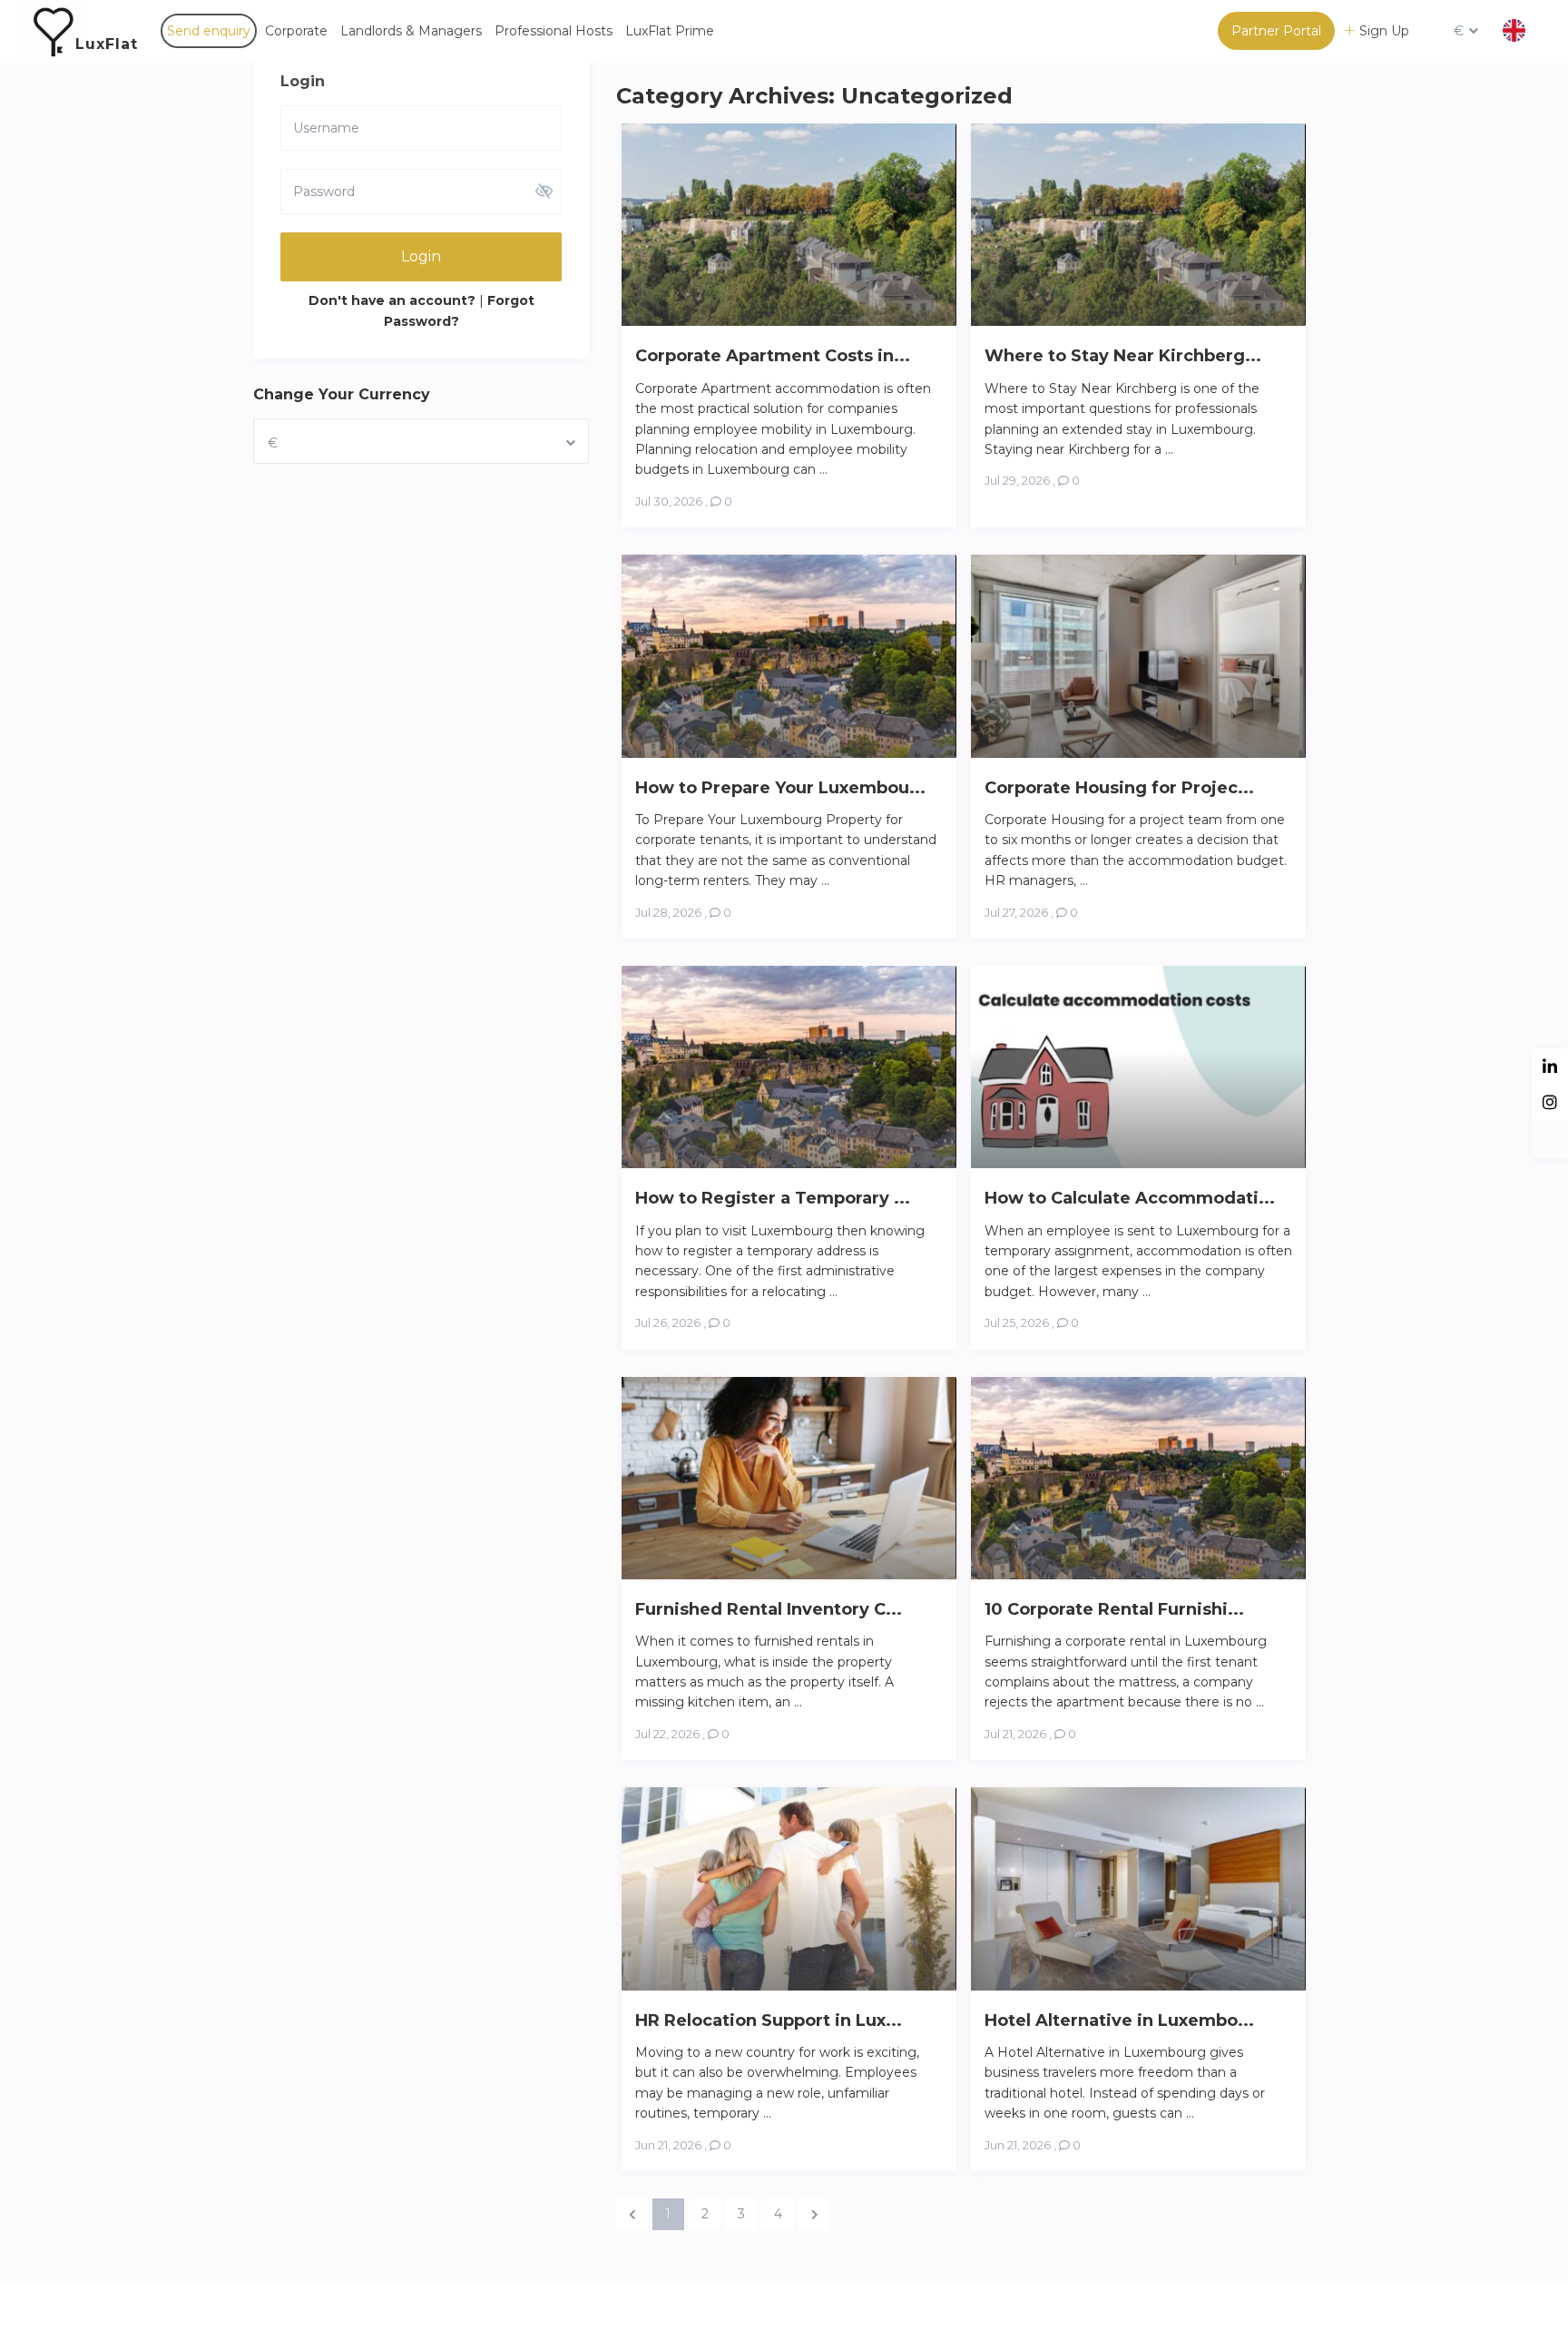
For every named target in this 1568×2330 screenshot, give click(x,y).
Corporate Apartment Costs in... (773, 356)
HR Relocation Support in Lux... (769, 2020)
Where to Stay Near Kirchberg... (1123, 356)
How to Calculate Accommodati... (1130, 1198)
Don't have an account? (392, 300)
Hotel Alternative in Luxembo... (1119, 2020)
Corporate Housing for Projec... (1119, 788)
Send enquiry (209, 31)
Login (421, 256)
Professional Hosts (554, 31)
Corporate (296, 31)
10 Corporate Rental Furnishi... (1114, 1609)
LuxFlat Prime (670, 31)
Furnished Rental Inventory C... (769, 1609)
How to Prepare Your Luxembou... (780, 788)
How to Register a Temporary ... (773, 1198)
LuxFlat (107, 44)
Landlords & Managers (411, 31)
